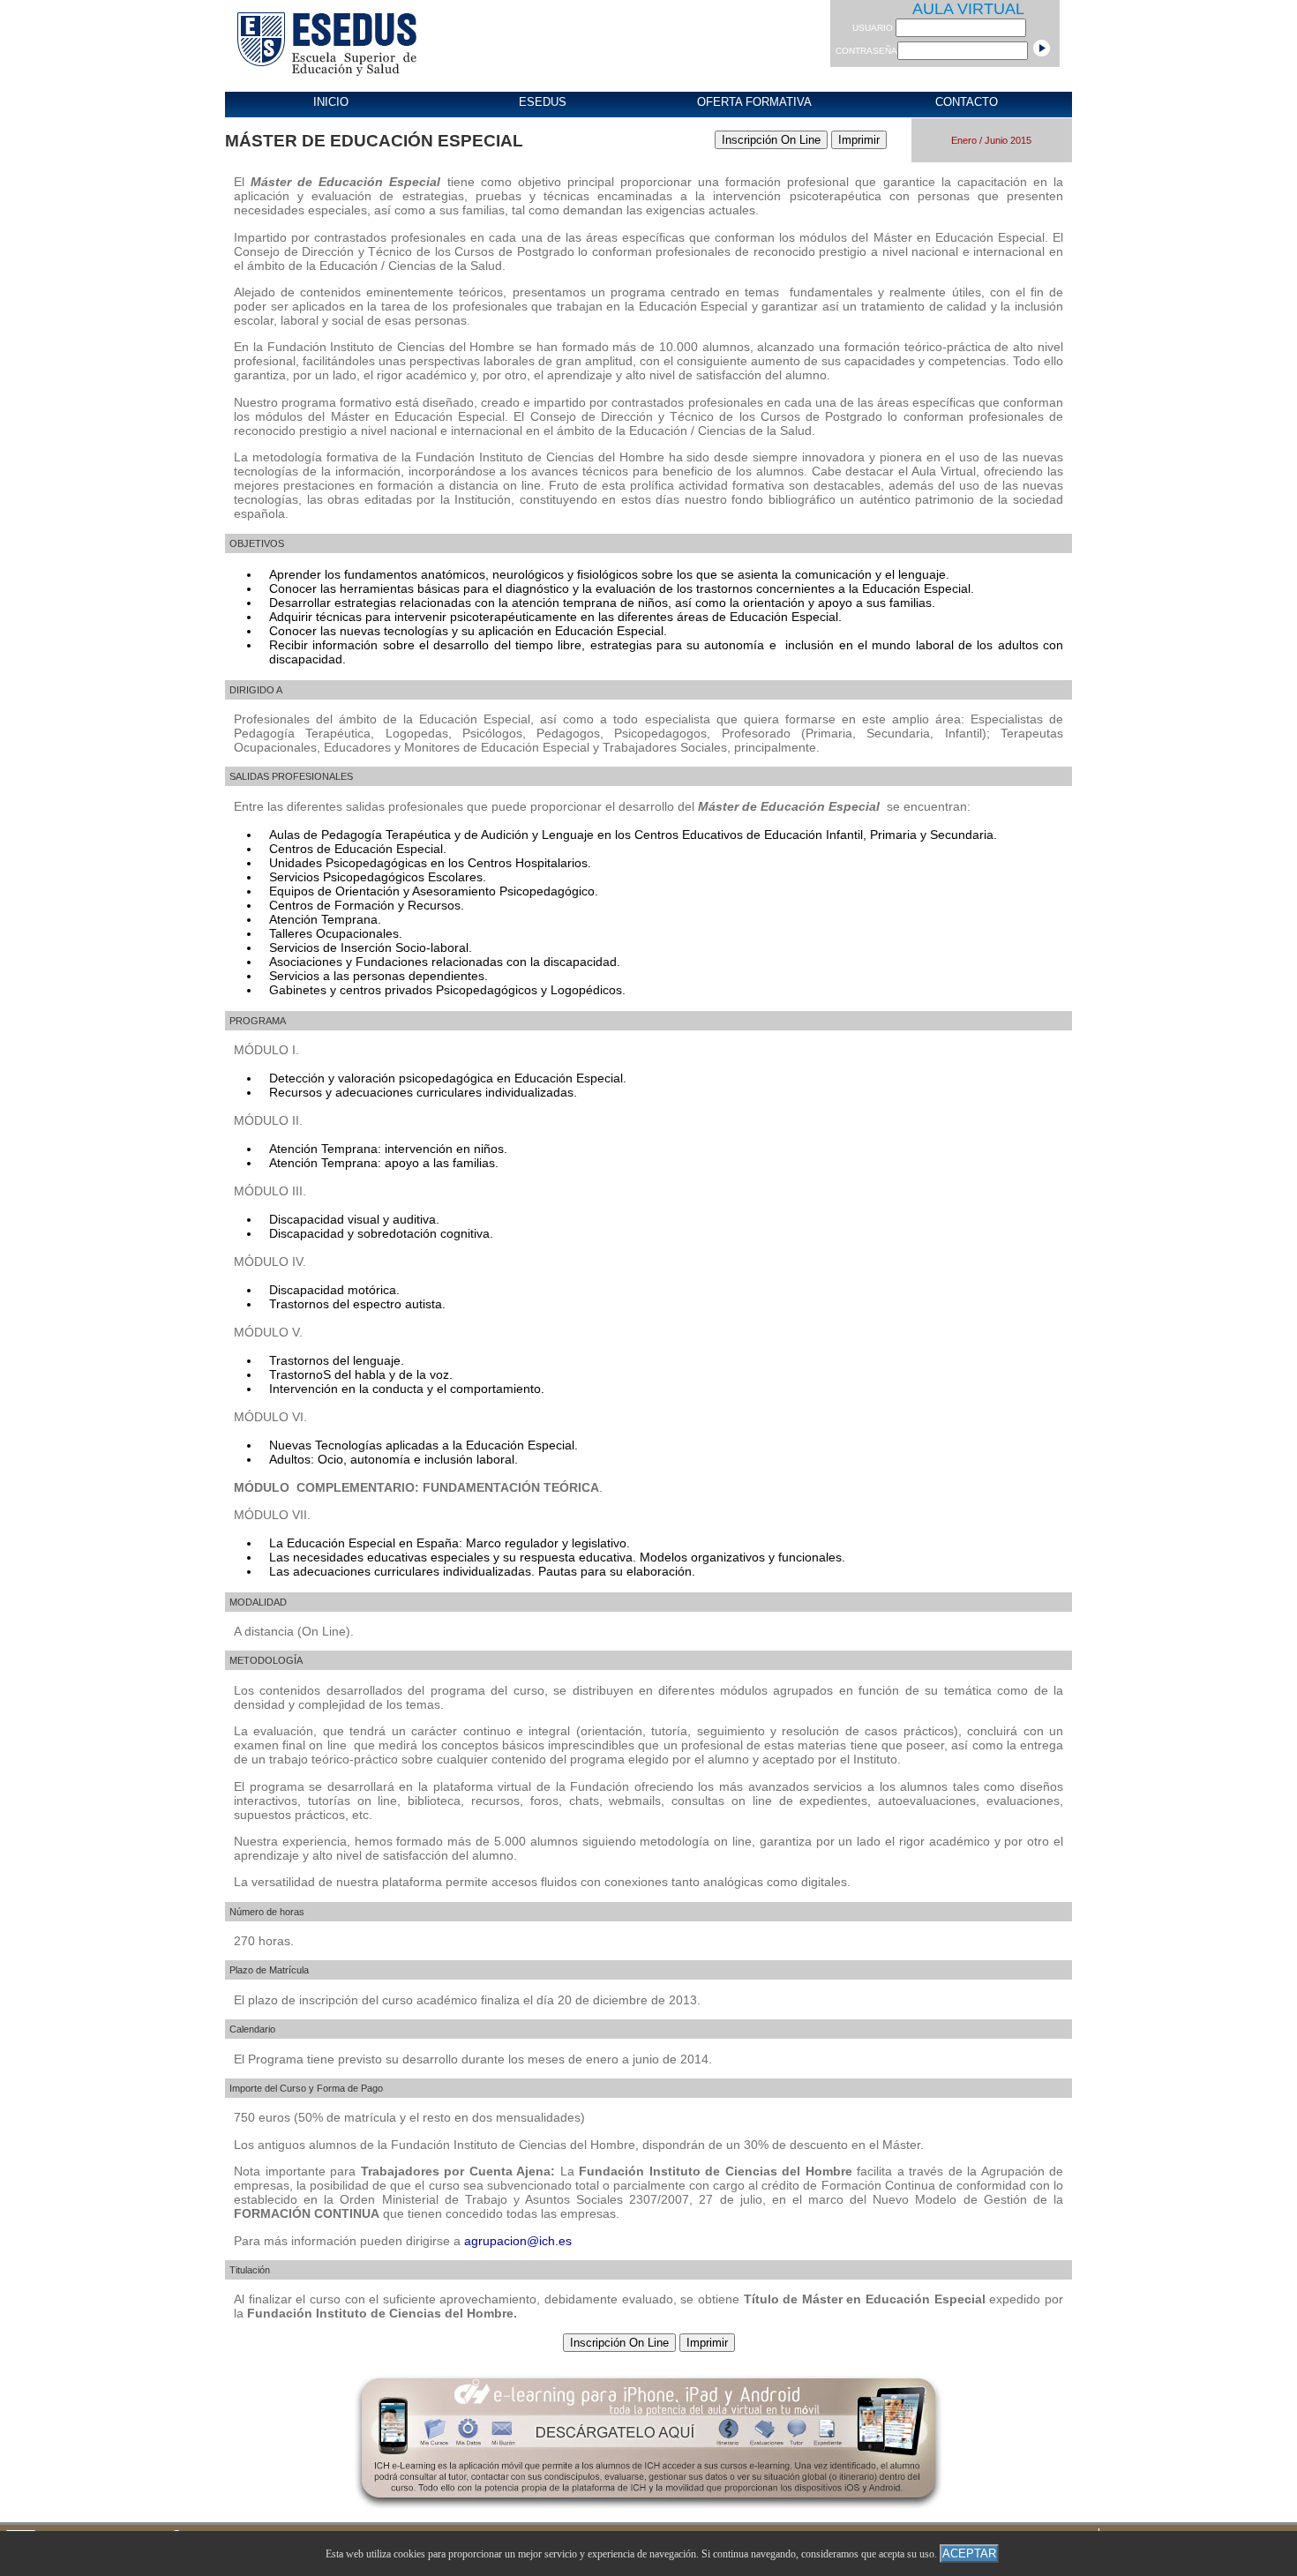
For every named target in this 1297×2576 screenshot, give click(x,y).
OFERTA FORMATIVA (754, 102)
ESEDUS (543, 102)
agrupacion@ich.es (518, 2241)
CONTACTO (967, 102)
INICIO (331, 102)
